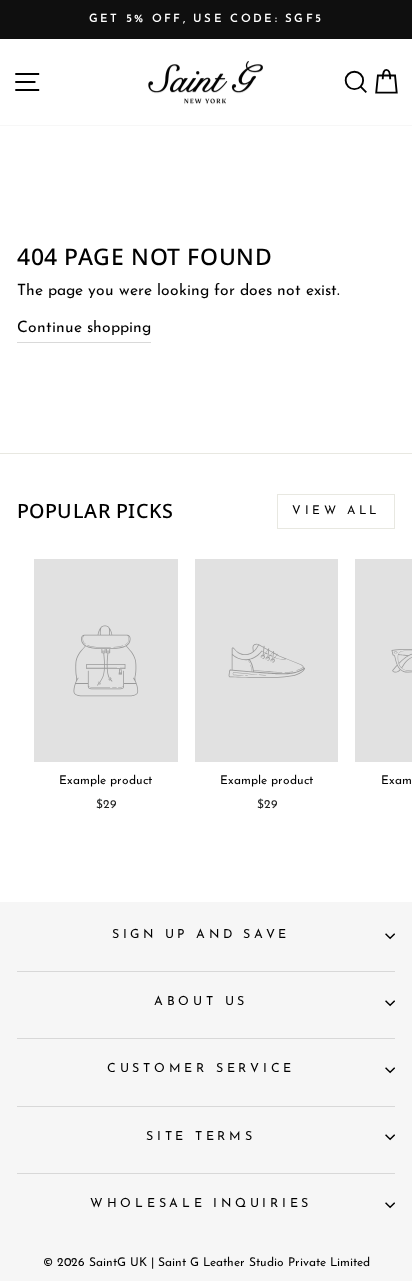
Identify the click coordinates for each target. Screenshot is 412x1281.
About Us (201, 1002)
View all (336, 511)
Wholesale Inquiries (201, 1204)
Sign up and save (201, 935)
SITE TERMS (201, 1137)
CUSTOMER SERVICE (201, 1069)
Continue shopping (84, 328)
